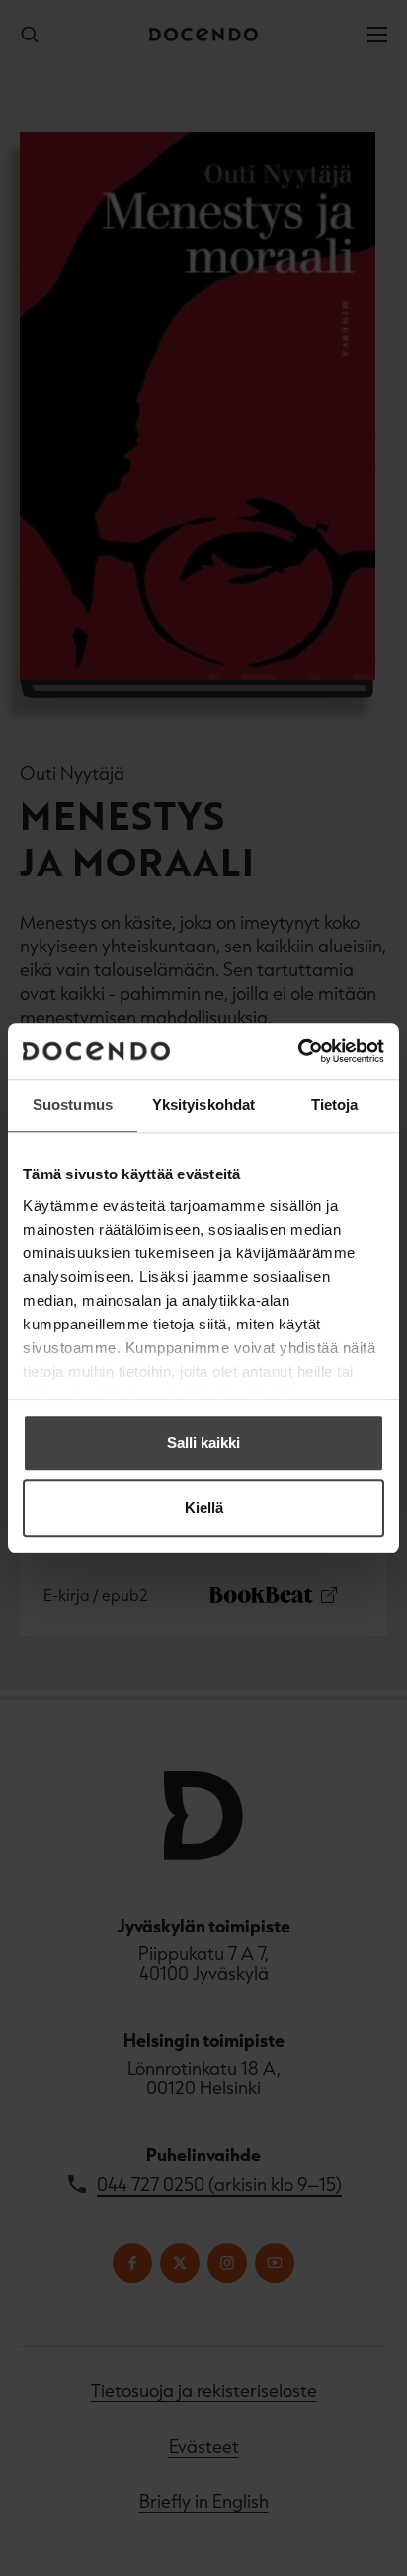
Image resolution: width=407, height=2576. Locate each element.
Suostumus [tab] (73, 1105)
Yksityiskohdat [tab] (203, 1105)
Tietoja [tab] (335, 1105)
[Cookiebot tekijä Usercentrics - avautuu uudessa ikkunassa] (298, 1051)
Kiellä (204, 1508)
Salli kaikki (203, 1442)
